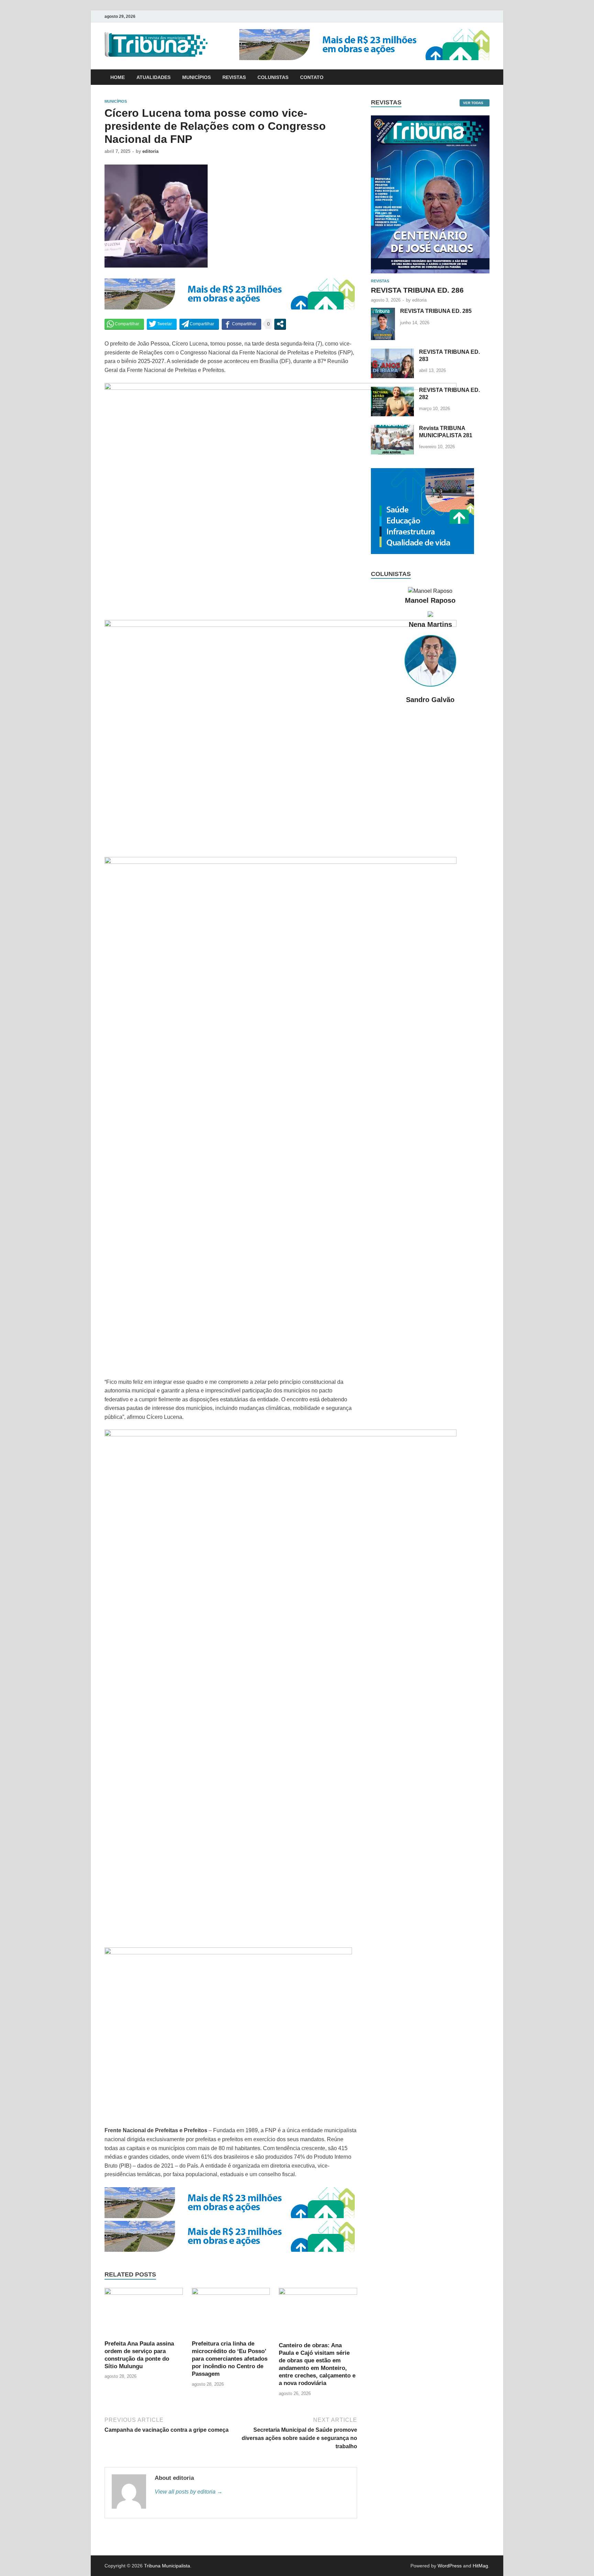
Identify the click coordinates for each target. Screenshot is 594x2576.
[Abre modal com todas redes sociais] (280, 324)
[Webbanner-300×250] (422, 552)
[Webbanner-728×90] (364, 58)
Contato (312, 77)
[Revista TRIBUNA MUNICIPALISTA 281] (392, 429)
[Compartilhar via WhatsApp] (124, 324)
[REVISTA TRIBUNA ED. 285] (383, 312)
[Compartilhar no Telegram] (199, 324)
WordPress (450, 2566)
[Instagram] (488, 16)
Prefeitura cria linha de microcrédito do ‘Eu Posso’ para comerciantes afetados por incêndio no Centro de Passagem (230, 2359)
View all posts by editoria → (189, 2492)
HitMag (480, 2566)
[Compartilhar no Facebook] (241, 324)
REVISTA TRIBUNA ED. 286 (417, 290)
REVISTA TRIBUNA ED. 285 (436, 311)
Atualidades (153, 77)
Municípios (196, 77)
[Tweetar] (162, 324)
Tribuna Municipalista (167, 2566)
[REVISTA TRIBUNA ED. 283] (392, 353)
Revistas (234, 77)
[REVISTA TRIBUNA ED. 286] (430, 119)
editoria (150, 151)
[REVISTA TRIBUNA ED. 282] (392, 391)
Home (118, 77)
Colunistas (273, 77)
